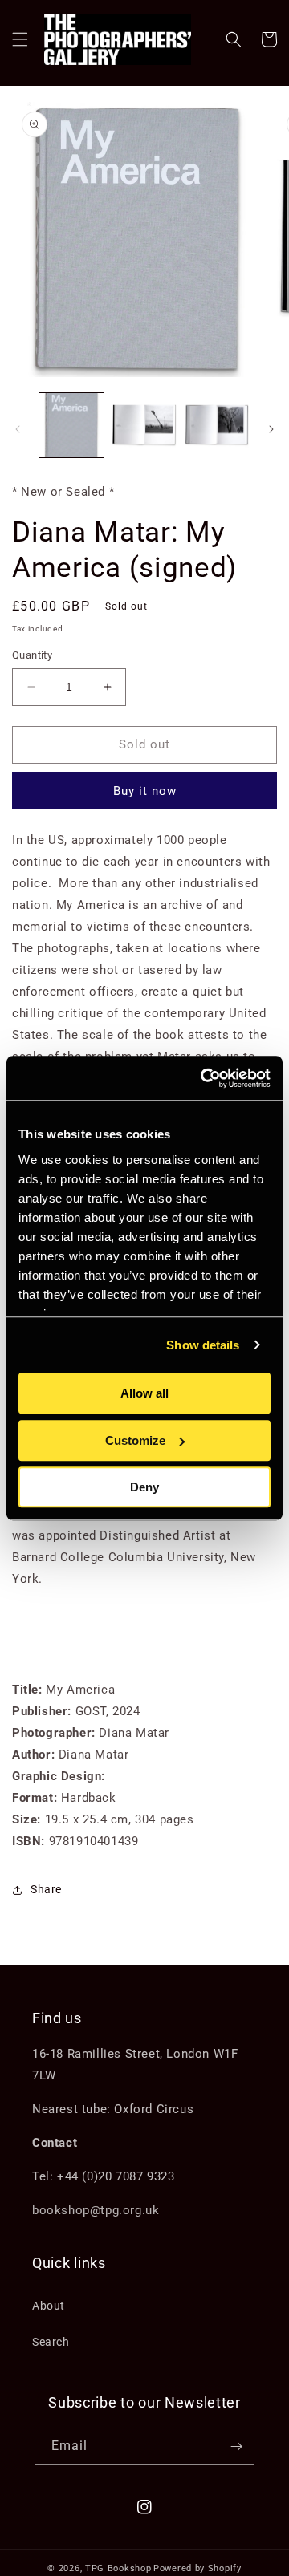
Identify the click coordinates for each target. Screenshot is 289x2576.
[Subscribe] (236, 2446)
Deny (144, 1487)
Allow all (144, 1393)
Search (51, 2342)
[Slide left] (18, 429)
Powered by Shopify (197, 2568)
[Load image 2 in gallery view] (144, 425)
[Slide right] (271, 429)
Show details (203, 1345)
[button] (20, 39)
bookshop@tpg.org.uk (96, 2210)
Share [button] (46, 1889)
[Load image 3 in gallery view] (217, 425)
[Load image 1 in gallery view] (71, 425)
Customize (135, 1440)
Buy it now (145, 791)
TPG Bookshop (118, 2568)
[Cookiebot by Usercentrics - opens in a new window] (204, 1078)
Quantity (32, 655)
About (49, 2306)
